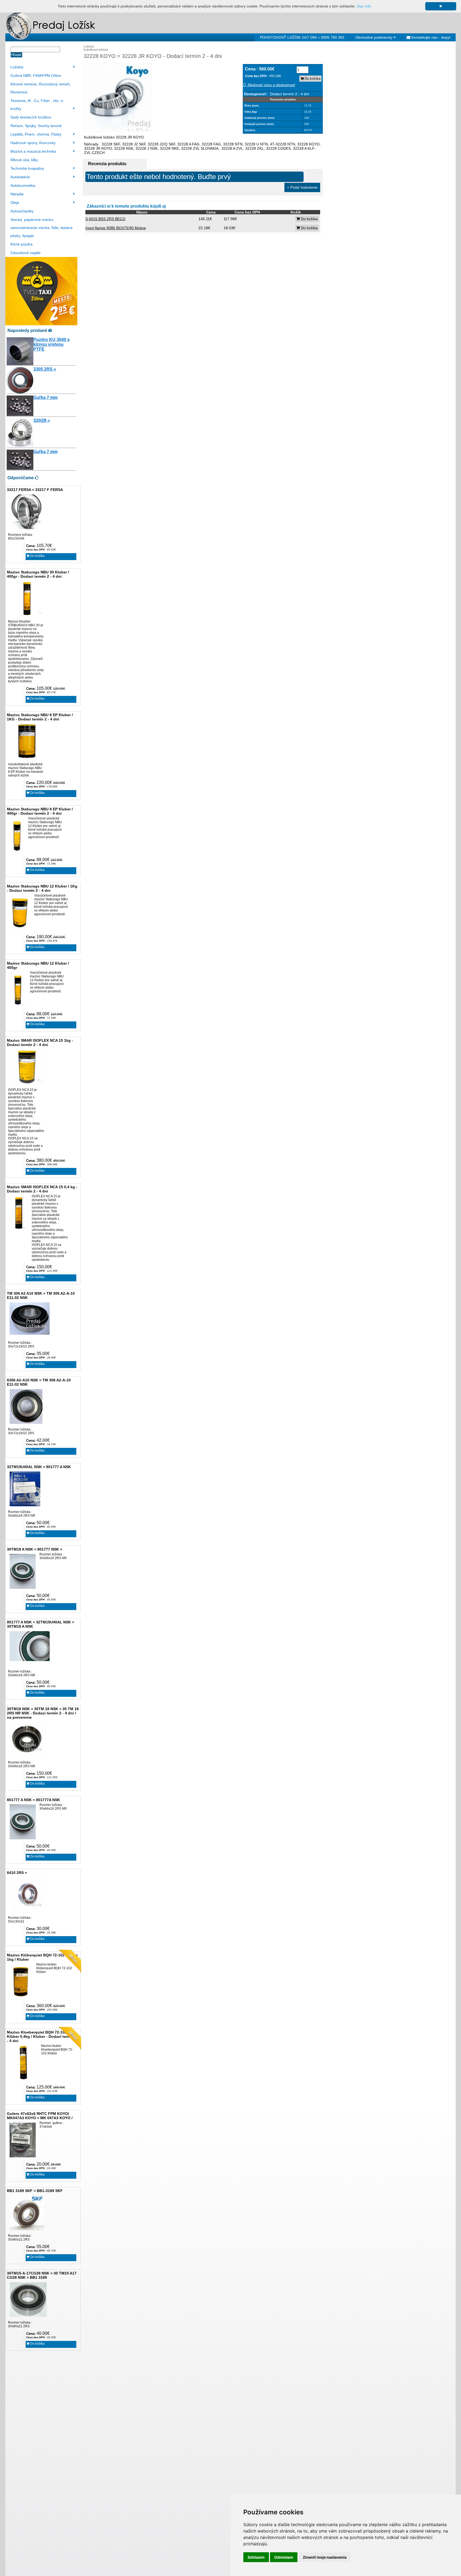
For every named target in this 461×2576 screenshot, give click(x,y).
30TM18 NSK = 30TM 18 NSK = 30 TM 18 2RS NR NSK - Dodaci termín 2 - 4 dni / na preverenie (43, 1713)
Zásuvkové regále (25, 253)
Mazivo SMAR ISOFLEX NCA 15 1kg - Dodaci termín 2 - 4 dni (40, 1043)
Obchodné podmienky (374, 37)
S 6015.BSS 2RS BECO (105, 219)
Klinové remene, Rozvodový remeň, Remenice (41, 88)
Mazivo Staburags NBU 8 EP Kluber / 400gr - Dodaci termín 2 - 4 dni (40, 811)
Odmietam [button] (284, 2557)
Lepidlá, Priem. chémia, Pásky (36, 134)
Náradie (17, 194)
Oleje (15, 203)
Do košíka (37, 556)
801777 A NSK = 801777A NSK (33, 1800)
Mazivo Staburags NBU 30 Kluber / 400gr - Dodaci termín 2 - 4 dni (38, 574)
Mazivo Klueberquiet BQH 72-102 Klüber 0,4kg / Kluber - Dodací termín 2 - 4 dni (42, 2036)
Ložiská (17, 67)
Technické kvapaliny (27, 168)
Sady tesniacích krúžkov (31, 117)
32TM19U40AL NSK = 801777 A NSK (39, 1467)
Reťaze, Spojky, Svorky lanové (36, 126)
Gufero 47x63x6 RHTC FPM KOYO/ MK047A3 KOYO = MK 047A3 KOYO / (40, 2116)
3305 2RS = (45, 369)
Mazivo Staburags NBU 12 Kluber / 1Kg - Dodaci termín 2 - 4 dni (42, 888)
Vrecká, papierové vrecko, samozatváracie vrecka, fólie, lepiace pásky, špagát (41, 228)
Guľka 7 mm (45, 397)
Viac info (364, 6)
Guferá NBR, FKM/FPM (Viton (36, 76)
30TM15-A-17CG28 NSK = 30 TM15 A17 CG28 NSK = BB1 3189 (42, 2275)
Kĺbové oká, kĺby (24, 160)
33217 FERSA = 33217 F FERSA (35, 490)
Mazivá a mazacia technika (33, 151)
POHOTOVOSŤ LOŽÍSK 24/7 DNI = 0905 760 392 (302, 37)
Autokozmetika (23, 185)
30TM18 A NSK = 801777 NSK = (35, 1549)
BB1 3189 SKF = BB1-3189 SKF (35, 2191)
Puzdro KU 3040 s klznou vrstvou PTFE (51, 344)
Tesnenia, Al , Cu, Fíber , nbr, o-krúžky (37, 105)
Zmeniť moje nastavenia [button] (325, 2557)
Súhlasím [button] (256, 2557)
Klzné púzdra (21, 244)
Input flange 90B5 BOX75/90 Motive (116, 228)
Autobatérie (20, 177)
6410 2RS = (17, 1873)
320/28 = (42, 420)
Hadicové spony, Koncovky (33, 143)
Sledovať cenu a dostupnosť (271, 85)
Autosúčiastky (22, 211)
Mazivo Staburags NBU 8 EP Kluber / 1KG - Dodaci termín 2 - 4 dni (40, 717)
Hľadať (16, 55)
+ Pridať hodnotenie (302, 187)
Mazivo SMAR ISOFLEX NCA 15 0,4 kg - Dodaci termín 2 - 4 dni (42, 1189)
